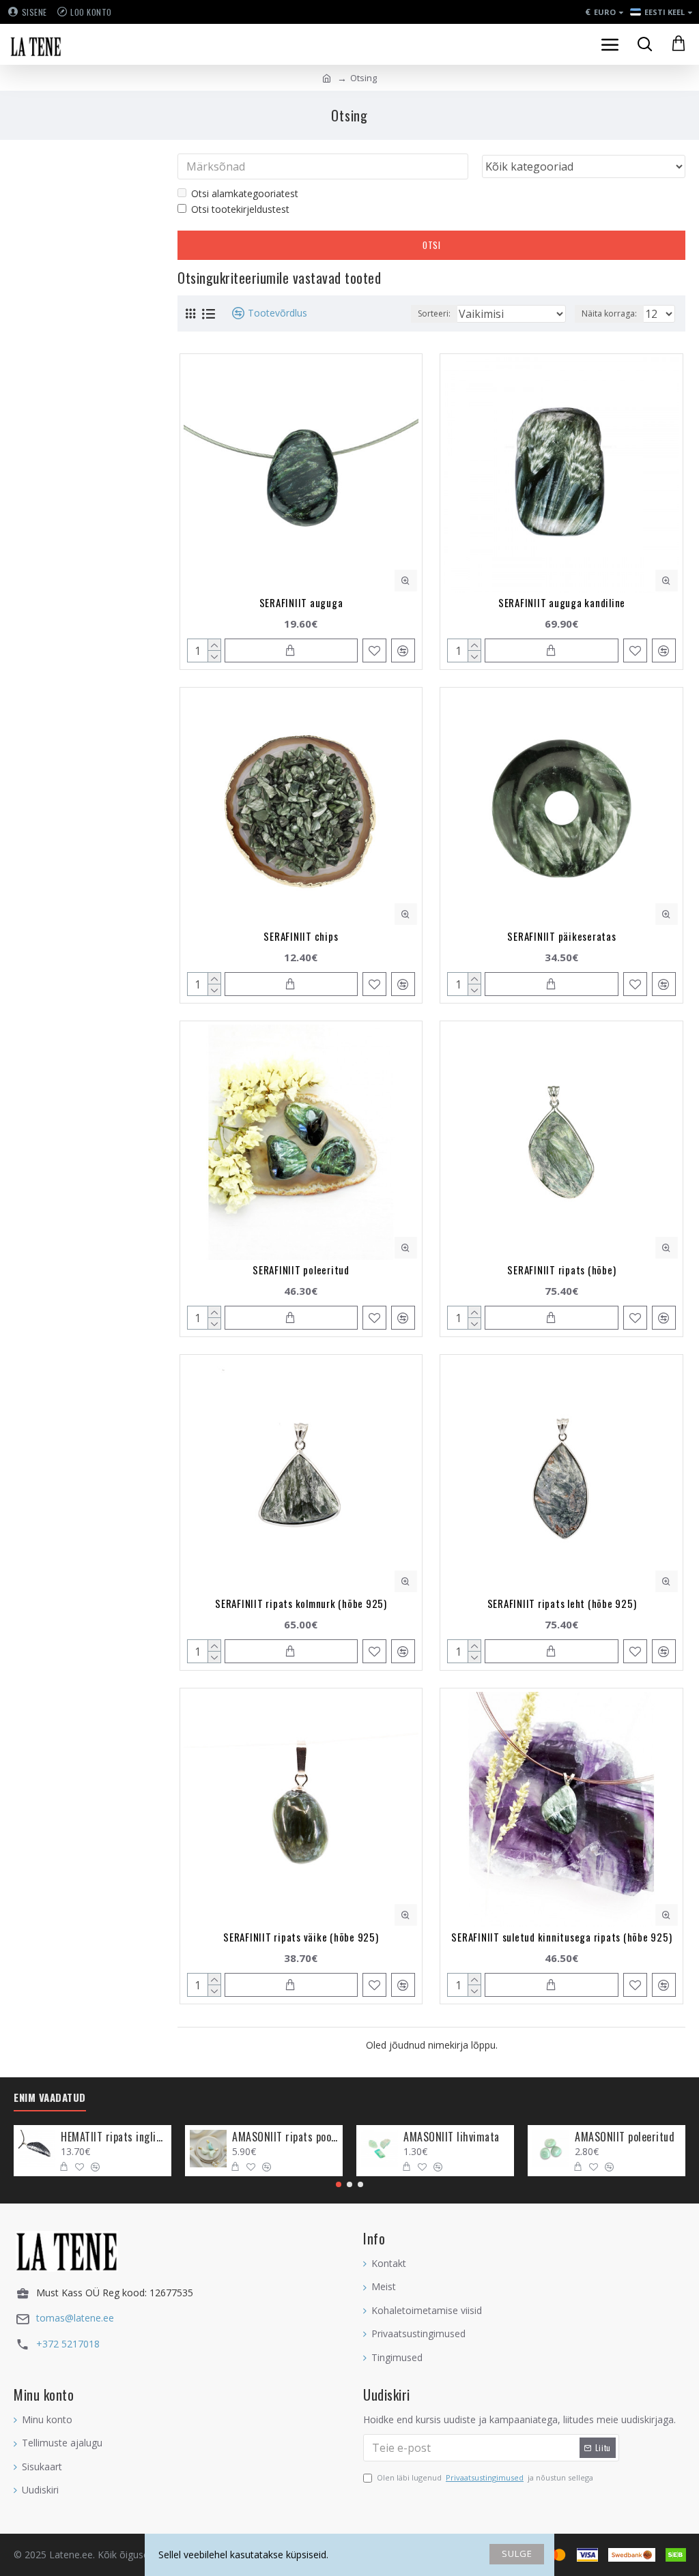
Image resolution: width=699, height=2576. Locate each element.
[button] (339, 2184)
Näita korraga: (609, 313)
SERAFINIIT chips (301, 936)
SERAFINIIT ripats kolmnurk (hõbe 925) (301, 1603)
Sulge (517, 2553)
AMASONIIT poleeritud (625, 2137)
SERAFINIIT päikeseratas (561, 936)
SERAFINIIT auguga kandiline (562, 602)
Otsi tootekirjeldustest (240, 209)
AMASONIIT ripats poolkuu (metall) (285, 2137)
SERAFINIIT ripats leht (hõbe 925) (562, 1603)
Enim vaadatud (50, 2098)
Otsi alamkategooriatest (245, 193)
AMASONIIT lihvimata (452, 2137)
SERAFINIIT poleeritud (301, 1270)
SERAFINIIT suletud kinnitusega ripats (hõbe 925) (561, 1937)
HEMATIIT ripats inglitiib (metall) (114, 2137)
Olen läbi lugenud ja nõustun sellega (485, 2477)
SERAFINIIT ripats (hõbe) (561, 1270)
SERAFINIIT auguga (301, 602)
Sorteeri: (434, 313)
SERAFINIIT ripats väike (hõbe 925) (301, 1937)
